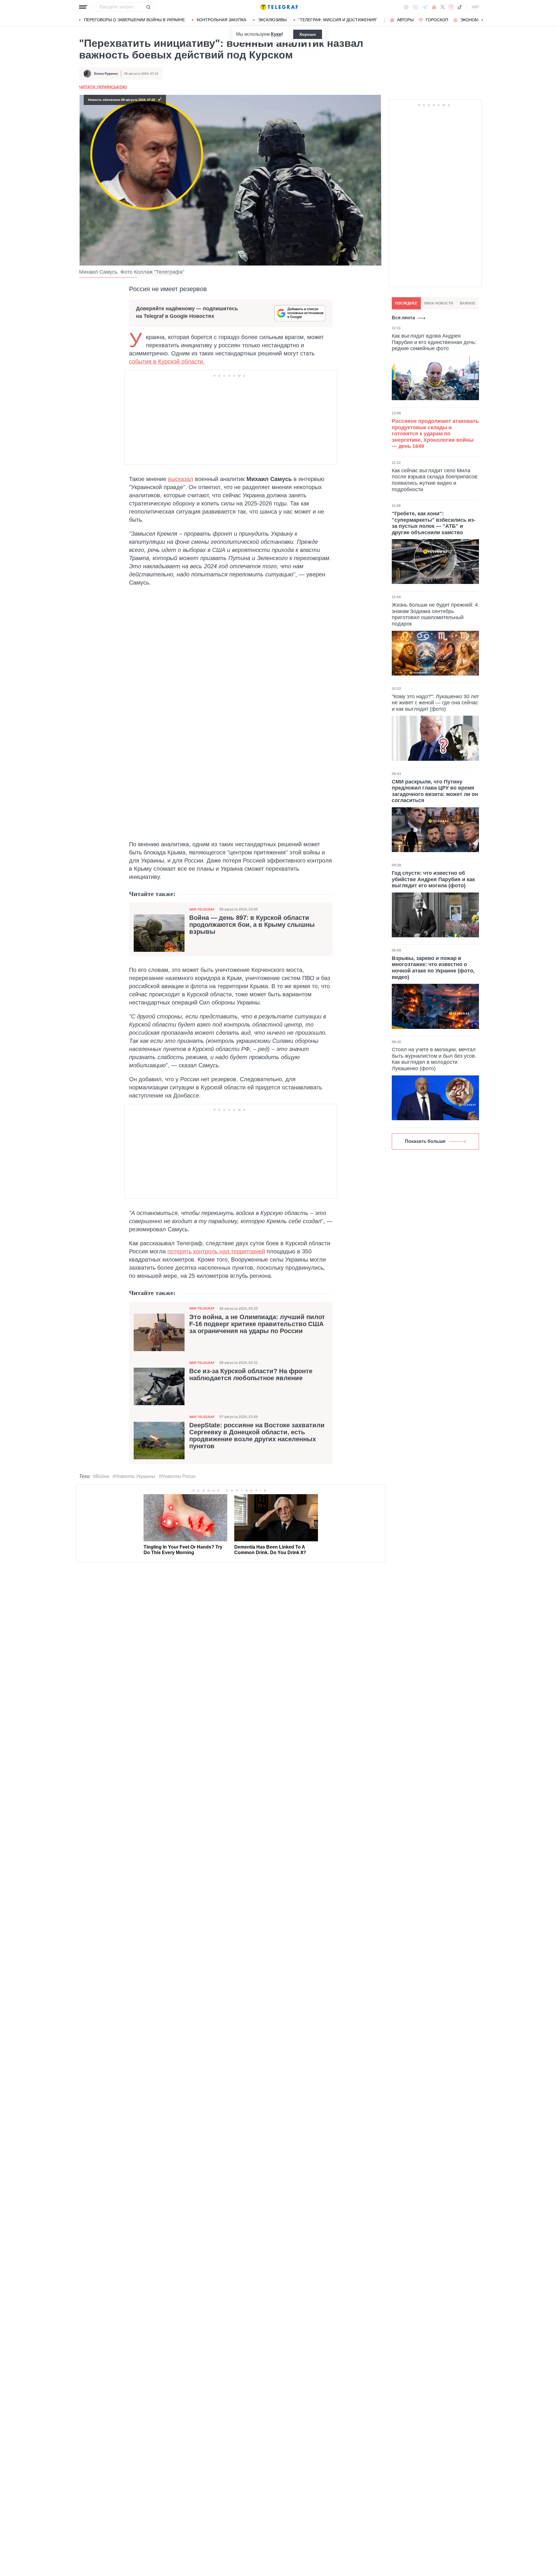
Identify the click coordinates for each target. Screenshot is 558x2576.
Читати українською (103, 87)
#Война (101, 1476)
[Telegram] (425, 7)
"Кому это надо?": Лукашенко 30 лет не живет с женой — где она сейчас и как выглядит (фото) (435, 703)
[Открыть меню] (83, 7)
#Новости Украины (134, 1476)
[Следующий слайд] (482, 20)
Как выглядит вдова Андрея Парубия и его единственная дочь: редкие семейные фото (434, 342)
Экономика (473, 20)
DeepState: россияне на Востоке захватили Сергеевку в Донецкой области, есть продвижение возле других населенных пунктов (257, 1436)
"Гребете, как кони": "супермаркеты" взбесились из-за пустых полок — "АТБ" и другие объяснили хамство (434, 523)
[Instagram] (451, 7)
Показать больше (425, 1141)
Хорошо (308, 34)
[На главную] (279, 7)
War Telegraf (202, 909)
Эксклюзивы (272, 20)
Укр (475, 7)
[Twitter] (443, 7)
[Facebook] (406, 7)
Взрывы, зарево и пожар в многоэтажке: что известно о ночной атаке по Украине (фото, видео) (433, 968)
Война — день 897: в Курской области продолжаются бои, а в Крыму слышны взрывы (252, 925)
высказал (181, 479)
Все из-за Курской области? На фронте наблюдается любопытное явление (251, 1375)
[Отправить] (148, 7)
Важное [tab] (468, 303)
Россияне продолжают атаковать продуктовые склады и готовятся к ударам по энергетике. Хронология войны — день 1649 (435, 434)
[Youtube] (434, 7)
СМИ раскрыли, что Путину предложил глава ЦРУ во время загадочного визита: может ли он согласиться (435, 791)
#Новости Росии (177, 1476)
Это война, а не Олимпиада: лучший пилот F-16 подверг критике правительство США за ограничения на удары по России (257, 1324)
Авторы (405, 20)
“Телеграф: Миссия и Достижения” (338, 20)
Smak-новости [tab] (438, 303)
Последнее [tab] (406, 303)
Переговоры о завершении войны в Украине (134, 20)
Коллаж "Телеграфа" (159, 272)
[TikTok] (460, 7)
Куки (276, 34)
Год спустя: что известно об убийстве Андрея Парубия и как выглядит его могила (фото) (433, 879)
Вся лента (403, 318)
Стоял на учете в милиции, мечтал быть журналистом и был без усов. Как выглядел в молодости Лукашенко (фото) (434, 1059)
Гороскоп (437, 20)
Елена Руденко (106, 74)
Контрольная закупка (221, 20)
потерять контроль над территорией (216, 1251)
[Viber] (415, 7)
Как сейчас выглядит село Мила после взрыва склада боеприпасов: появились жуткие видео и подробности (435, 480)
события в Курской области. (167, 361)
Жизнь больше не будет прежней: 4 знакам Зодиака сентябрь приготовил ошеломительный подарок (435, 614)
